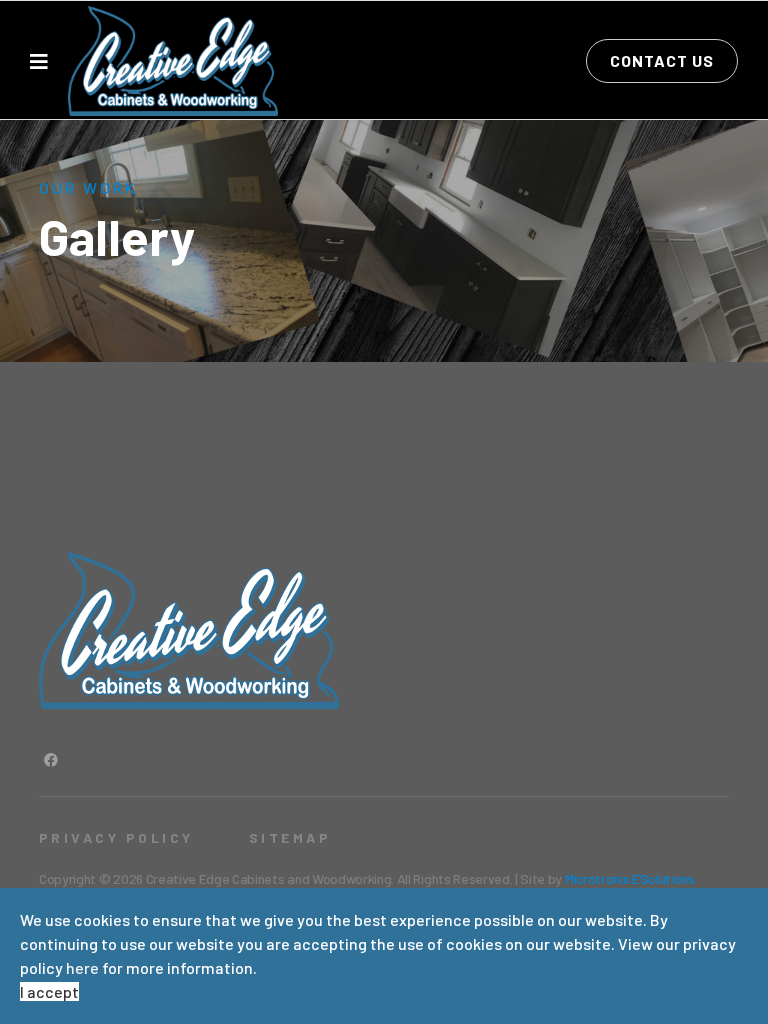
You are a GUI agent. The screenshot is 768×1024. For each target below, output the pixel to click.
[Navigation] (39, 61)
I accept (49, 991)
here (82, 967)
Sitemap (290, 837)
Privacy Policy (116, 837)
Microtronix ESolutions (630, 878)
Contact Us (662, 60)
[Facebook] (51, 759)
